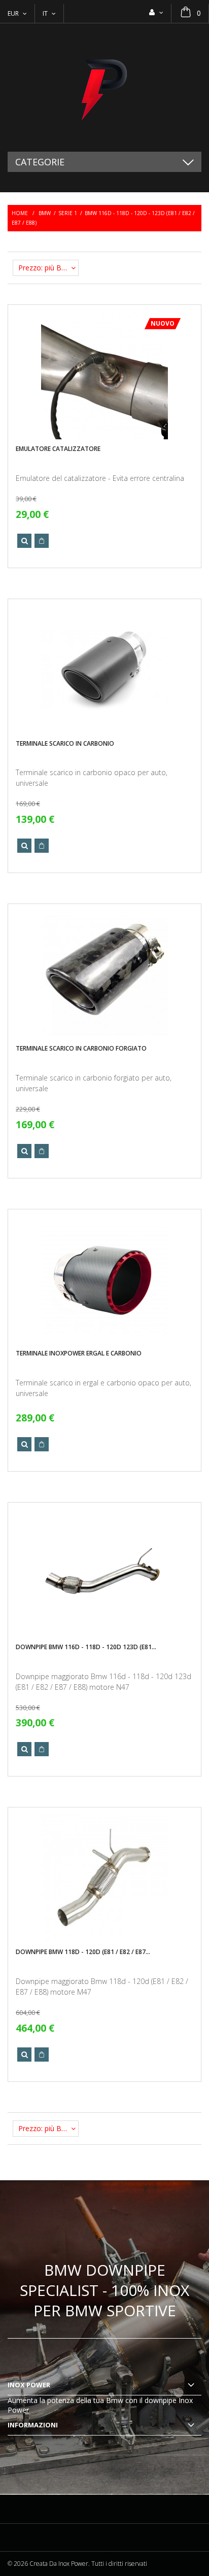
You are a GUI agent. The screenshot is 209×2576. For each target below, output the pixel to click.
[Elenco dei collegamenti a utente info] (156, 12)
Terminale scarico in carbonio (65, 743)
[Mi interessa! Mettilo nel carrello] (42, 541)
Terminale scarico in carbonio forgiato (81, 1048)
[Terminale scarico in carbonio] (104, 670)
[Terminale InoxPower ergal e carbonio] (104, 1280)
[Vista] (24, 541)
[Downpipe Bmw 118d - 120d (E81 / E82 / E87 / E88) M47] (104, 1878)
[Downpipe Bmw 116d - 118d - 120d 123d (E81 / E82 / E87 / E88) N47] (104, 1574)
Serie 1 (68, 213)
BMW (45, 213)
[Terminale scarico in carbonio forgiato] (104, 975)
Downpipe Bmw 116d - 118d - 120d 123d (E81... (86, 1647)
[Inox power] (104, 88)
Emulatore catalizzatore (58, 449)
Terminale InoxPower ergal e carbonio (79, 1353)
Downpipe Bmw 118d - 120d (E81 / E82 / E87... (83, 1952)
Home (20, 213)
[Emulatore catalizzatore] (104, 376)
